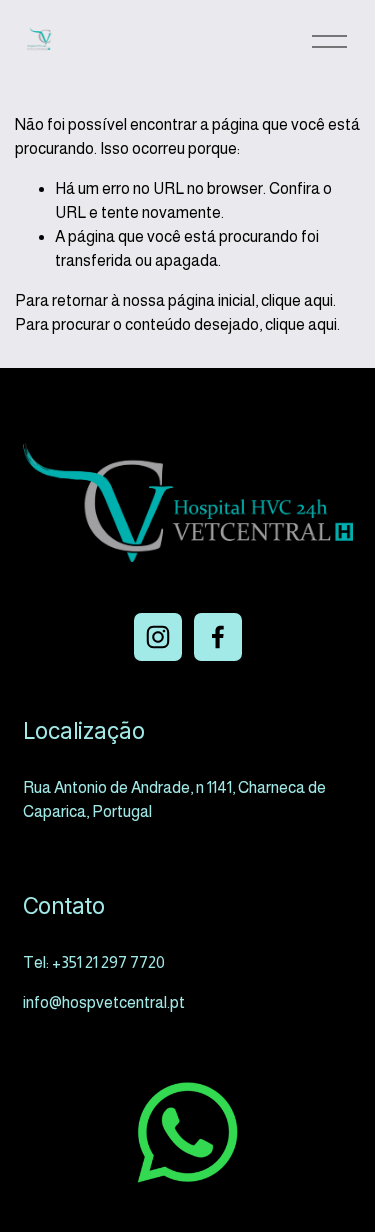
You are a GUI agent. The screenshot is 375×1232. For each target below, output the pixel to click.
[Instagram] (158, 637)
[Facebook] (218, 637)
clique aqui (297, 300)
